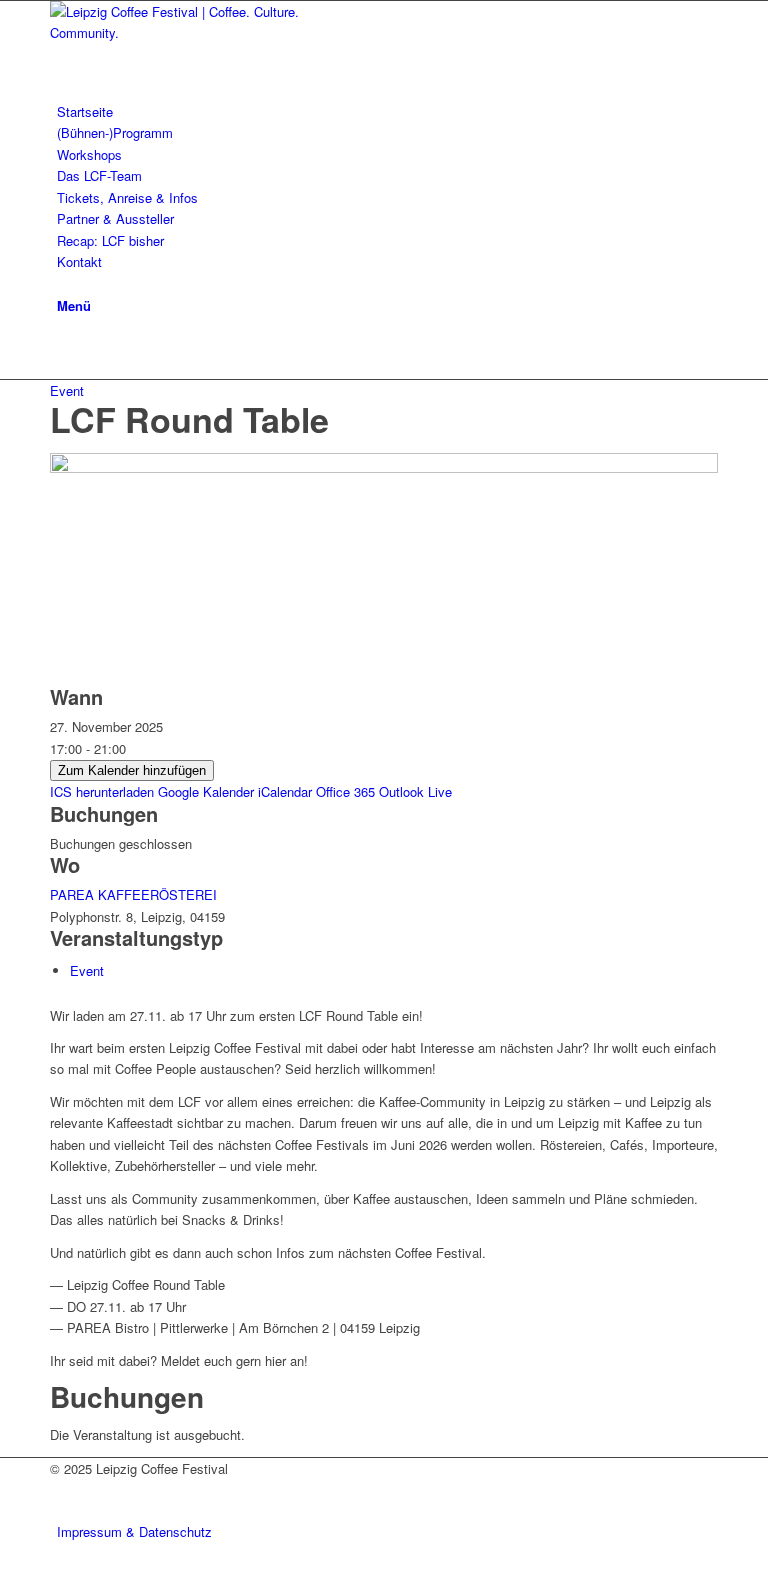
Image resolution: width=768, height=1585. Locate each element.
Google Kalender (206, 791)
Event (67, 390)
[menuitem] (387, 111)
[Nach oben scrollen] (5, 1573)
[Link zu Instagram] (62, 347)
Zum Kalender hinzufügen (132, 770)
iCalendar (285, 791)
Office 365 (345, 791)
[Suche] (62, 283)
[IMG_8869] (384, 467)
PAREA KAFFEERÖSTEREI (133, 894)
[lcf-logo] (200, 32)
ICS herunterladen (102, 791)
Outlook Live (415, 791)
